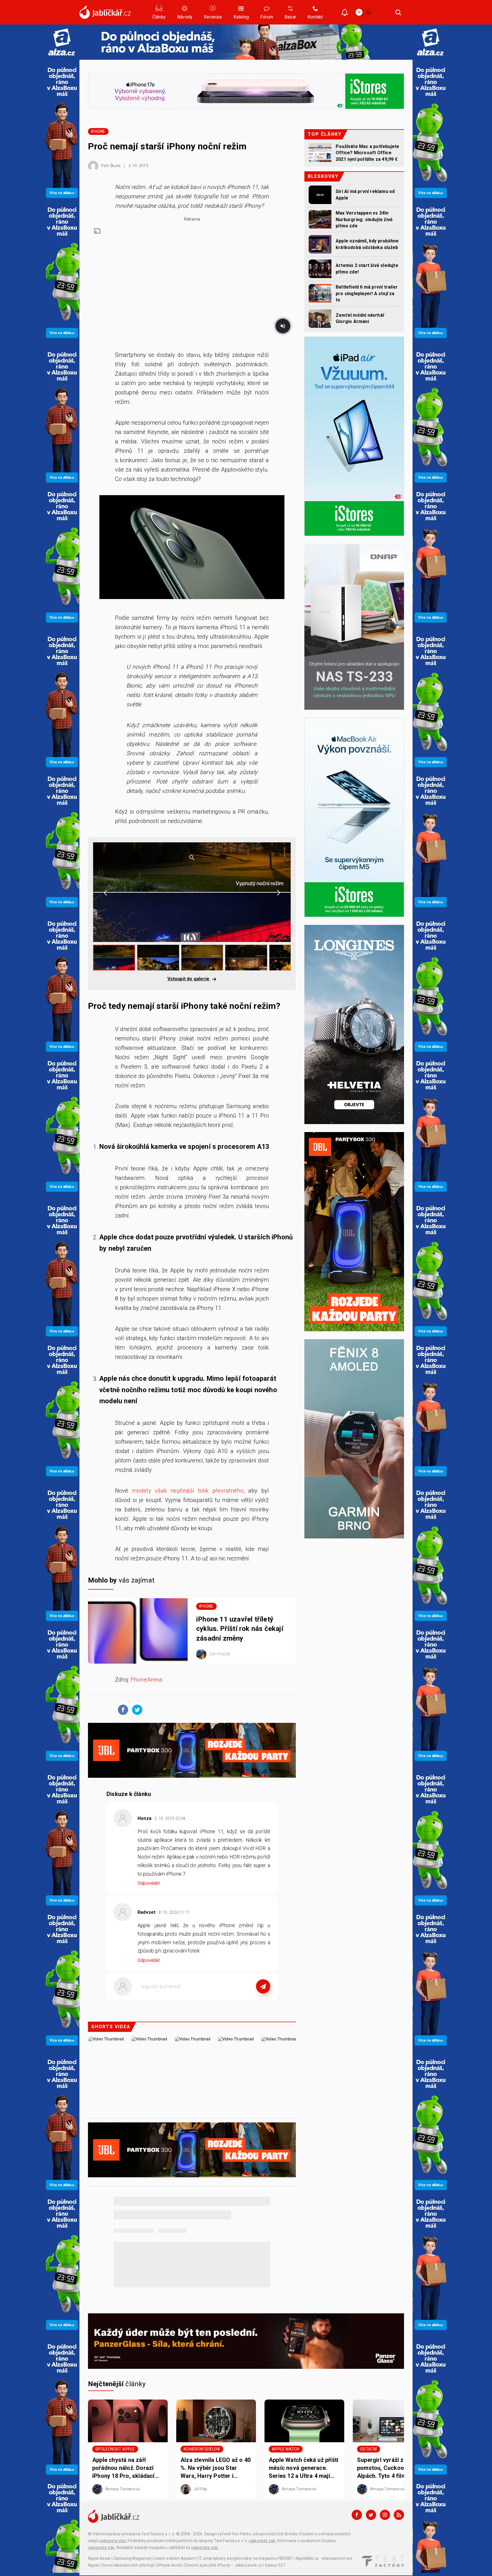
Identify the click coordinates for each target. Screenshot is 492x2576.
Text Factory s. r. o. (158, 2534)
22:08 (170, 1818)
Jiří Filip (200, 2489)
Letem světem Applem (175, 2558)
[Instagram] (385, 2515)
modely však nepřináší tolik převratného (188, 1491)
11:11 (175, 1912)
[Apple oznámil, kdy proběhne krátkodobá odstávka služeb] (320, 244)
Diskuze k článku (129, 1794)
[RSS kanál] (399, 2515)
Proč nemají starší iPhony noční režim (167, 146)
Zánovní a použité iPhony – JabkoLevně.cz (223, 2565)
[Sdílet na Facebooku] (122, 1709)
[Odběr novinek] (345, 13)
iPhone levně (169, 2565)
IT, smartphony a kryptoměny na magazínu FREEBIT (246, 2558)
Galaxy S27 (275, 2565)
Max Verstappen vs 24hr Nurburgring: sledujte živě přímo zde (364, 219)
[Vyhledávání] (398, 12)
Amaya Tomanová (122, 2489)
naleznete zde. (113, 2541)
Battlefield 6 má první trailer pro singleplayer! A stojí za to (367, 293)
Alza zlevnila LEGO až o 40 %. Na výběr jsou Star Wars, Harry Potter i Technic (216, 2468)
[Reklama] (62, 42)
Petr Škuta (110, 166)
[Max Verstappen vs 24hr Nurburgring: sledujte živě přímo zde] (320, 219)
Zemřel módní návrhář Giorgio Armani (360, 318)
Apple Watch (286, 2449)
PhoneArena (146, 1680)
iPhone (98, 131)
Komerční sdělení (202, 2449)
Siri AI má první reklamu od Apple (365, 195)
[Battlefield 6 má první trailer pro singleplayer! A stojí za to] (320, 293)
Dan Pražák (219, 1654)
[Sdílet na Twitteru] (136, 1709)
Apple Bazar (99, 2558)
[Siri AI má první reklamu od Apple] (320, 195)
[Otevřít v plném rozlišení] (192, 549)
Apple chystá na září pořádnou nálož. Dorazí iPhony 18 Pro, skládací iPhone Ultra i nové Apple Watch (126, 2468)
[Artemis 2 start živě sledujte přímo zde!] (320, 269)
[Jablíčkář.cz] (105, 12)
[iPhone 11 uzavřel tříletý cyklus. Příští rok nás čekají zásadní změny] (138, 1631)
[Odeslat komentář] (263, 1986)
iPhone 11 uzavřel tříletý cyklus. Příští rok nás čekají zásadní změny (240, 1629)
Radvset (146, 1912)
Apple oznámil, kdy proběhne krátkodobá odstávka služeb (367, 244)
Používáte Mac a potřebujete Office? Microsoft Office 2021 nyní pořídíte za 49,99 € (367, 153)
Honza (144, 1818)
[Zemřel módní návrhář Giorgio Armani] (320, 319)
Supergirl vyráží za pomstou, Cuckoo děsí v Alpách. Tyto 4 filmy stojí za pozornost (390, 2468)
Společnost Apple (115, 2449)
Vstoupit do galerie (189, 979)
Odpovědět (149, 1883)
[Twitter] (371, 2515)
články (117, 2384)
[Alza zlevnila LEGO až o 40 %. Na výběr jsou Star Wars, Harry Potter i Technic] (216, 2421)
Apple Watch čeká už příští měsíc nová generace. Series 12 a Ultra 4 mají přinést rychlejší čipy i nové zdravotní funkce (304, 2468)
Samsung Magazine (132, 2558)
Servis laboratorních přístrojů (128, 2565)
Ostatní (368, 2449)
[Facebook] (357, 2515)
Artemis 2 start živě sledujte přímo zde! (367, 268)
